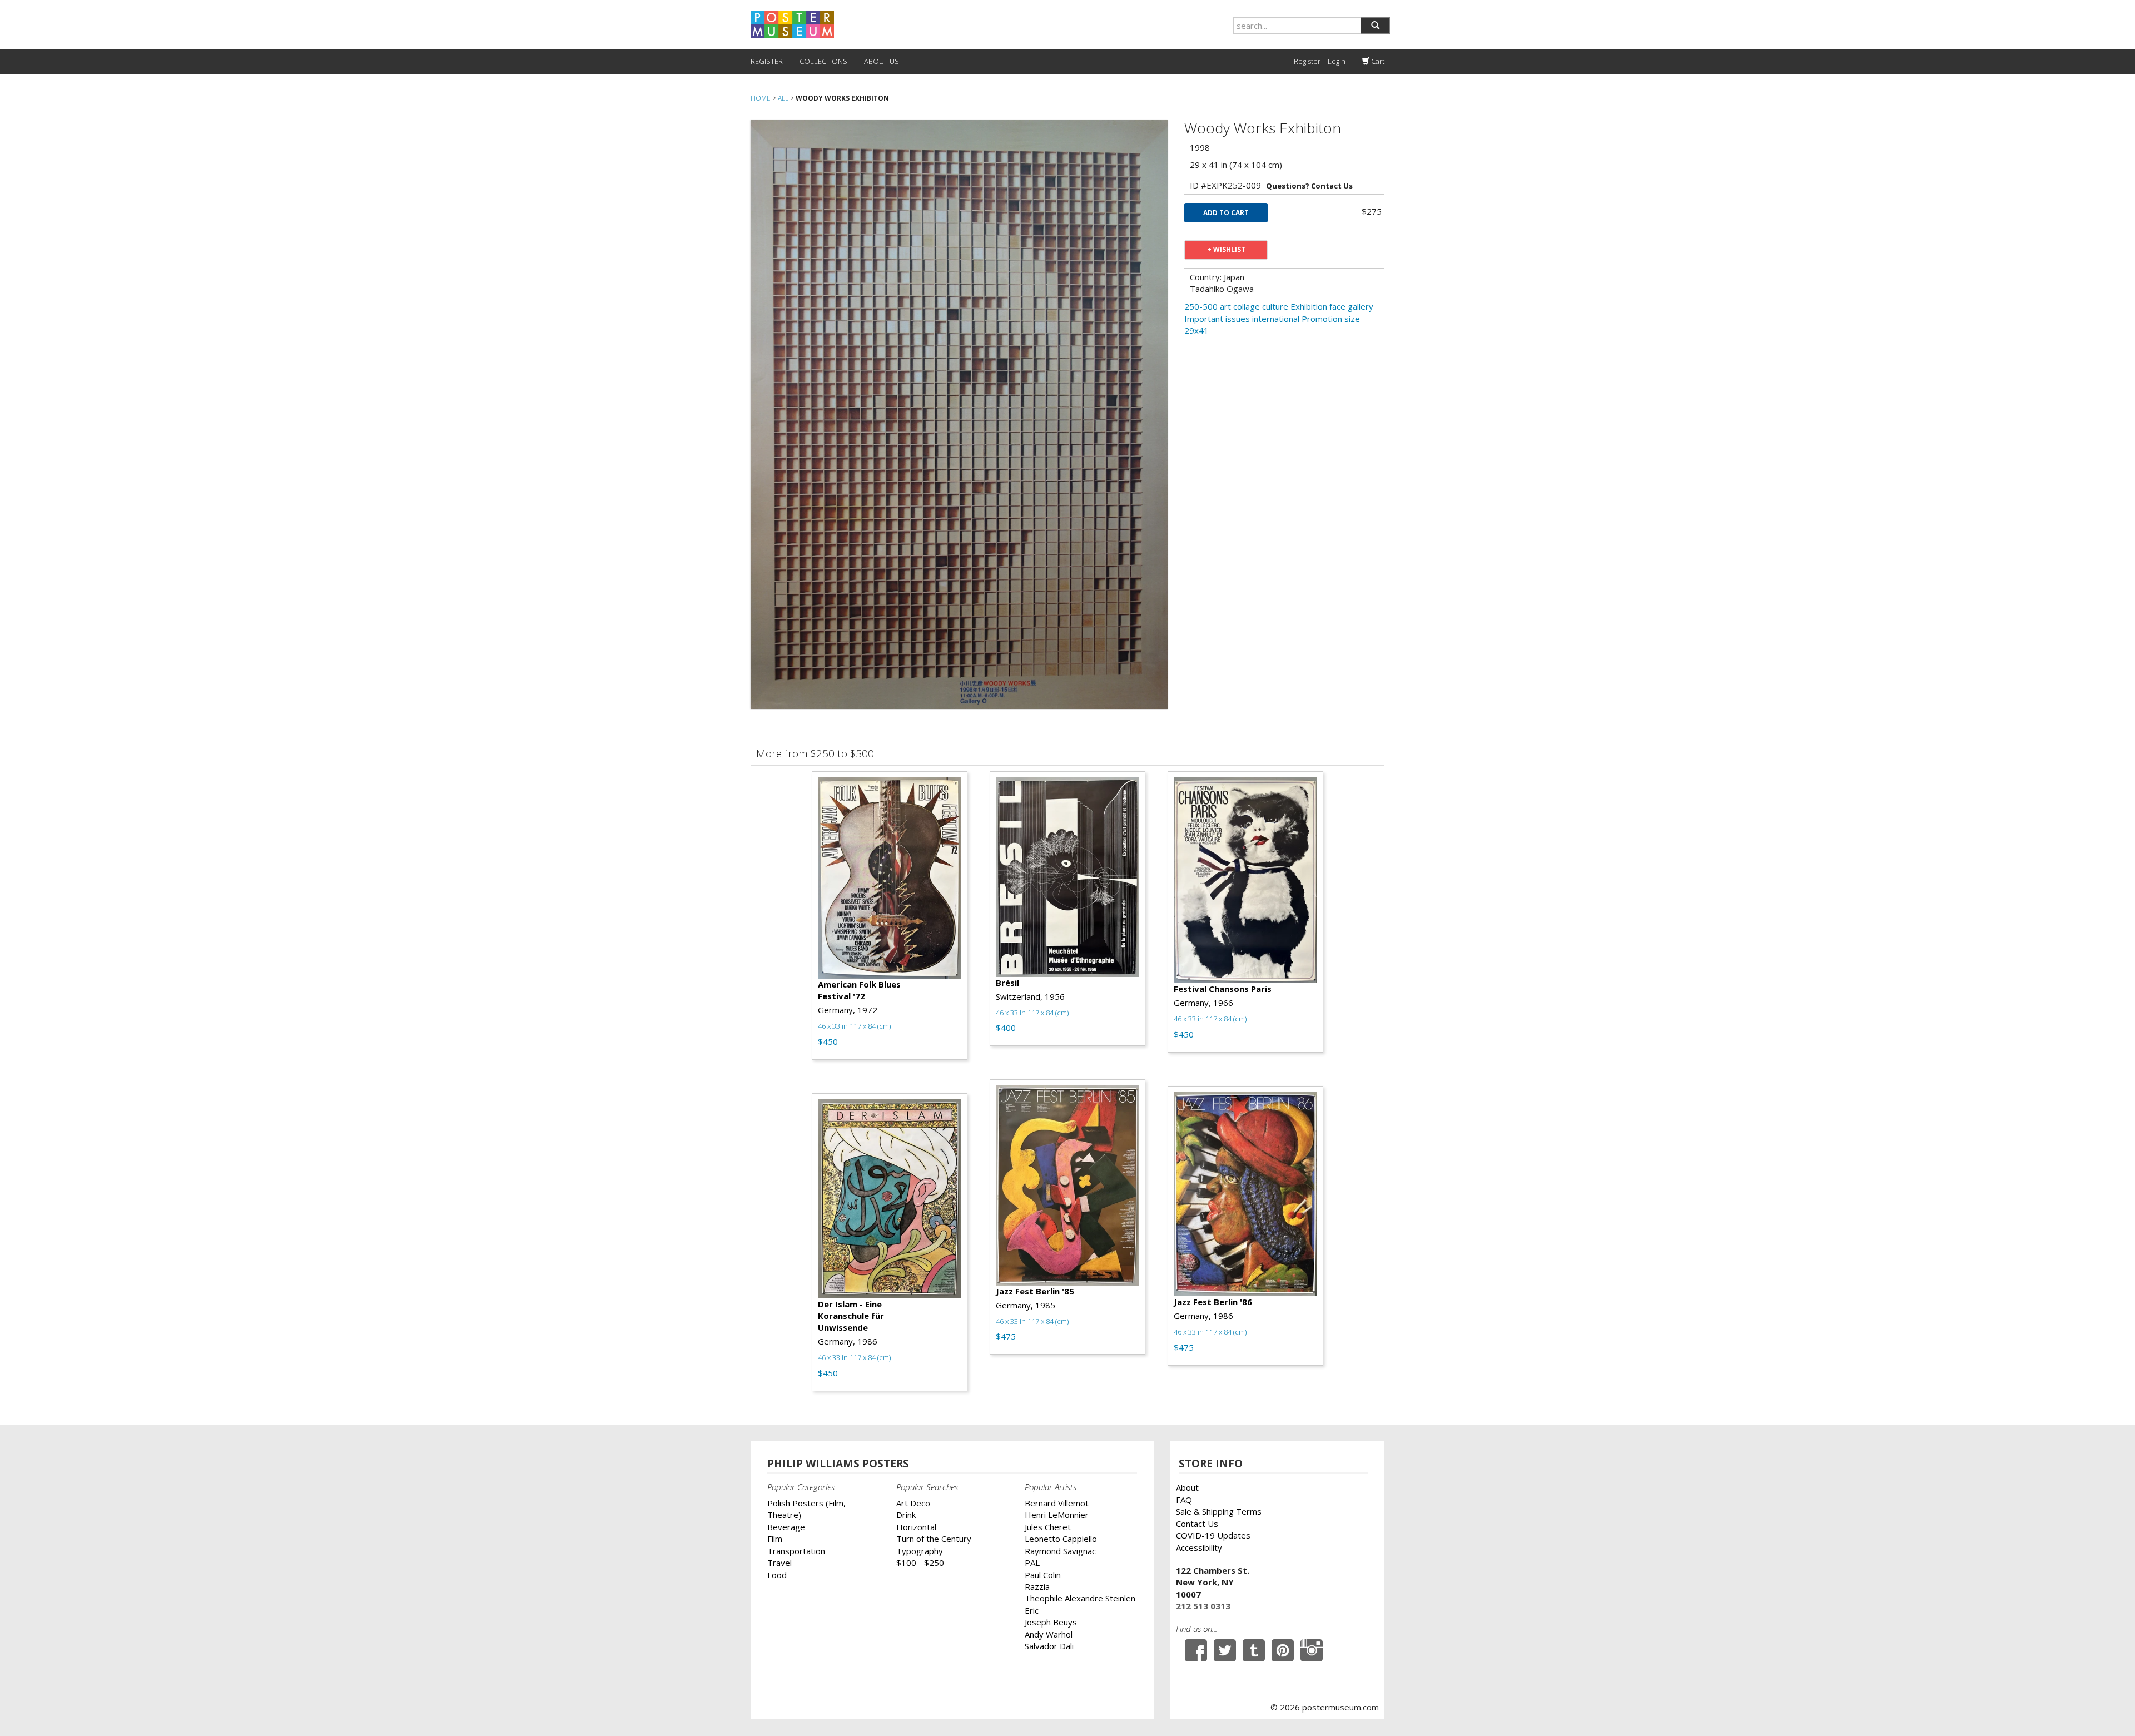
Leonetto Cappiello (1061, 1539)
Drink (906, 1515)
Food (777, 1575)
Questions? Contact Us (1309, 186)
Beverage (786, 1527)
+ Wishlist (1226, 249)
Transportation (796, 1551)
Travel (779, 1563)
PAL (1032, 1563)
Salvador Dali (1049, 1646)
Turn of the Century (934, 1539)
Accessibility (1199, 1547)
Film (775, 1539)
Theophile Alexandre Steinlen (1080, 1598)
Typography (920, 1551)
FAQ (1184, 1500)
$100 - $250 (920, 1563)
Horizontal (916, 1527)
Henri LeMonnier (1057, 1515)
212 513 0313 (1203, 1606)
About (1187, 1487)
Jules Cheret (1048, 1527)
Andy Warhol (1049, 1634)
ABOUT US (882, 61)
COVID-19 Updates (1213, 1535)
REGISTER (767, 61)
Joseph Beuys (1051, 1622)
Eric (1032, 1610)
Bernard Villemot (1057, 1503)
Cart (1377, 61)
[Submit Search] (1375, 26)
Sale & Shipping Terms (1219, 1511)
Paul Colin (1043, 1575)
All (783, 98)
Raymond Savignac (1060, 1551)
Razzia (1037, 1586)
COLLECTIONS (823, 61)
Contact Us (1197, 1524)
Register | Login (1320, 61)
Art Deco (913, 1503)
